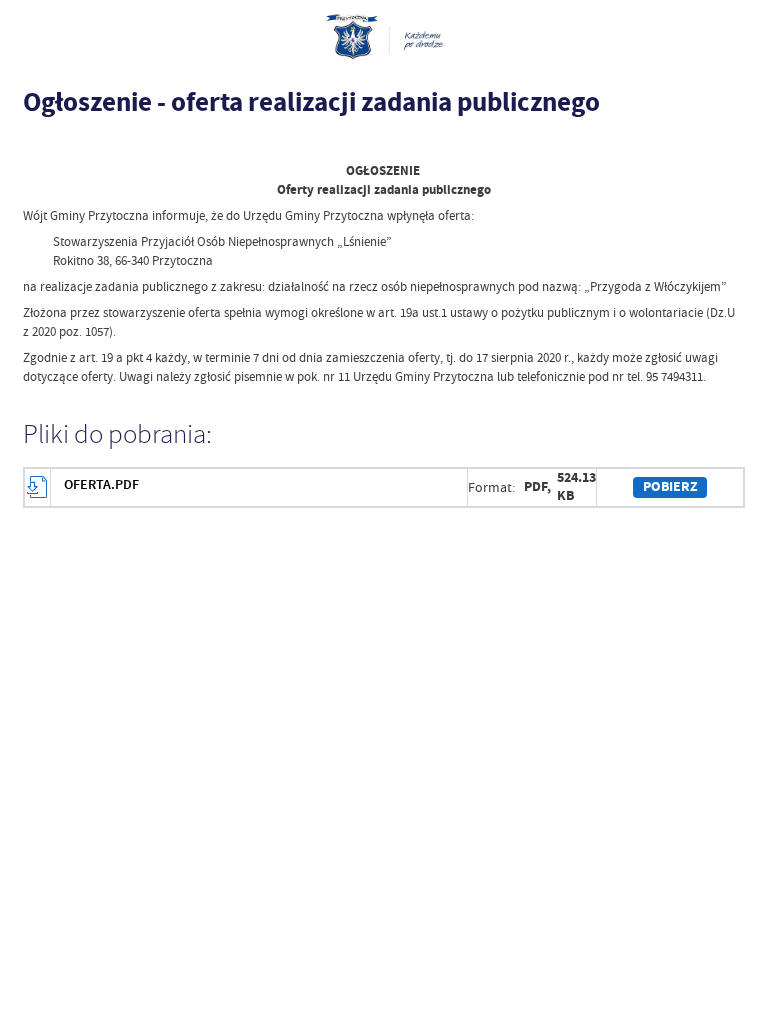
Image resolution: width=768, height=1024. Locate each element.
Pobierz (670, 486)
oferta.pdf (101, 484)
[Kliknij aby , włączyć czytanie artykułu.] (33, 142)
